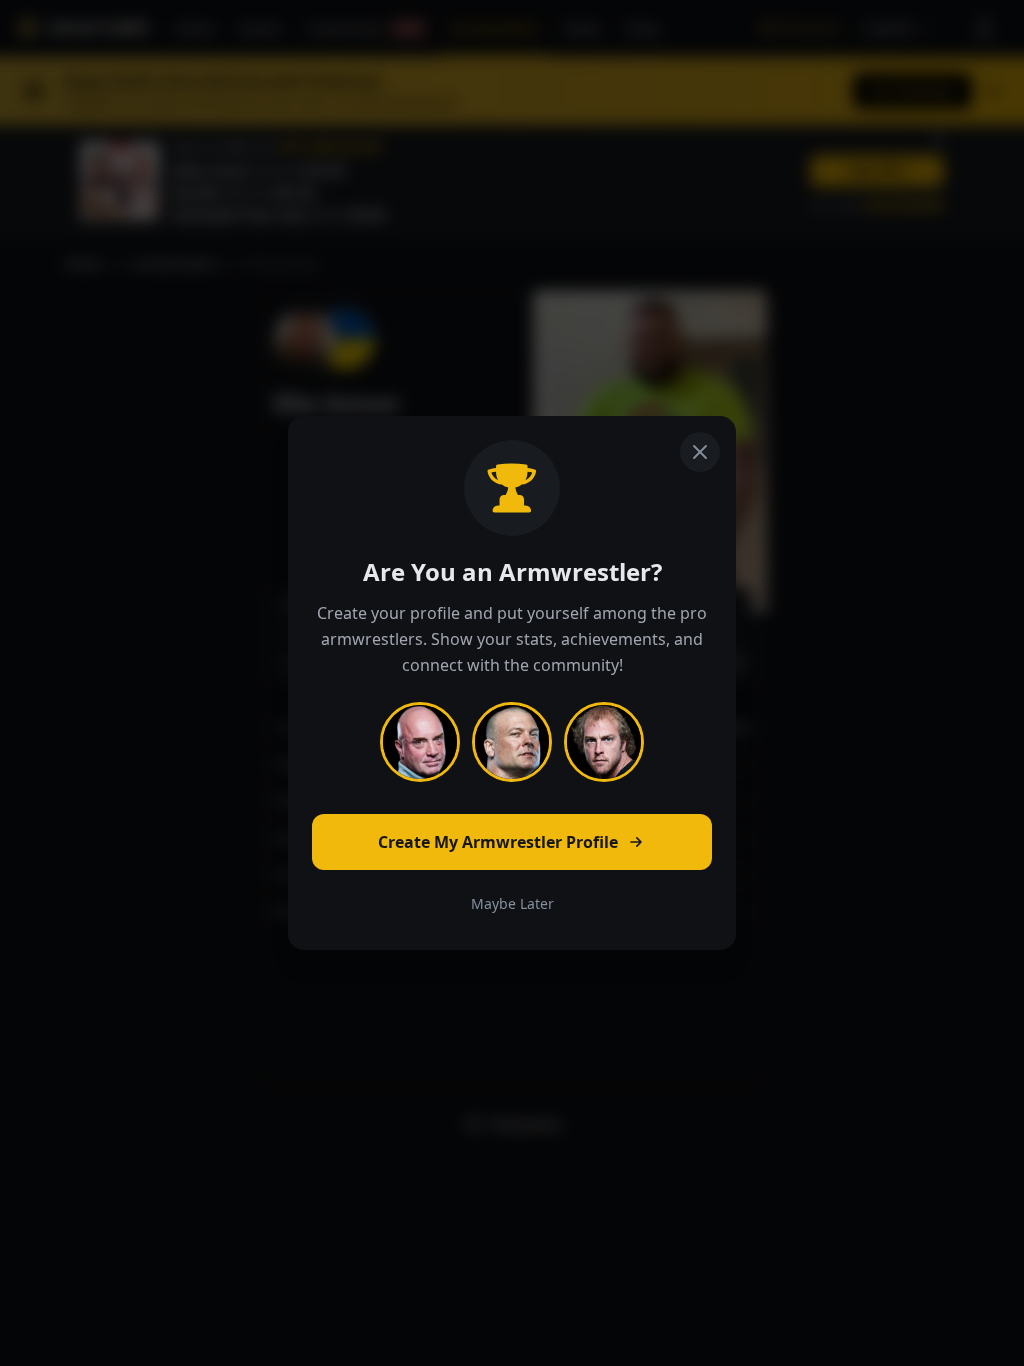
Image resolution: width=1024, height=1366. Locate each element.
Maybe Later (512, 903)
